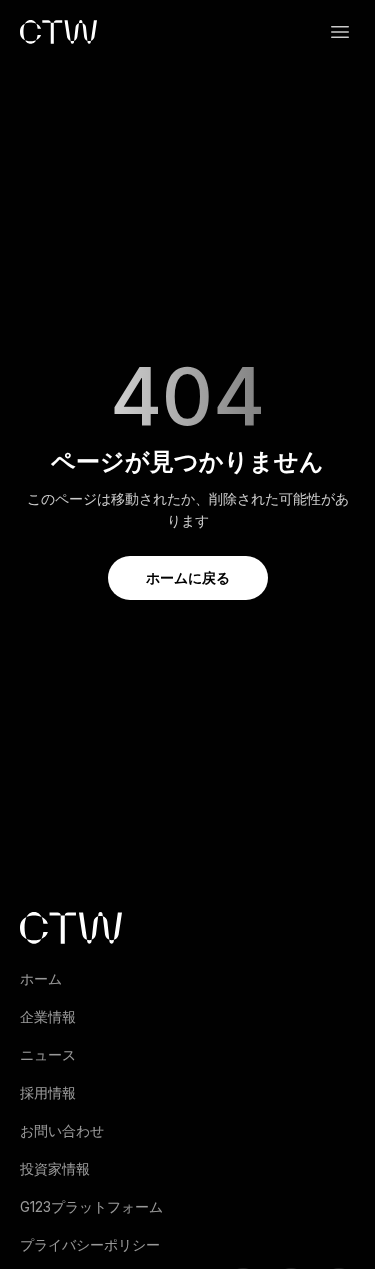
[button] (340, 32)
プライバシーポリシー (90, 1244)
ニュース (48, 1054)
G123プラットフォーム (91, 1206)
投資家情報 (55, 1168)
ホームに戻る (188, 577)
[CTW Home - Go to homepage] (58, 32)
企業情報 (48, 1016)
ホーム (41, 978)
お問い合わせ (62, 1130)
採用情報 (48, 1092)
